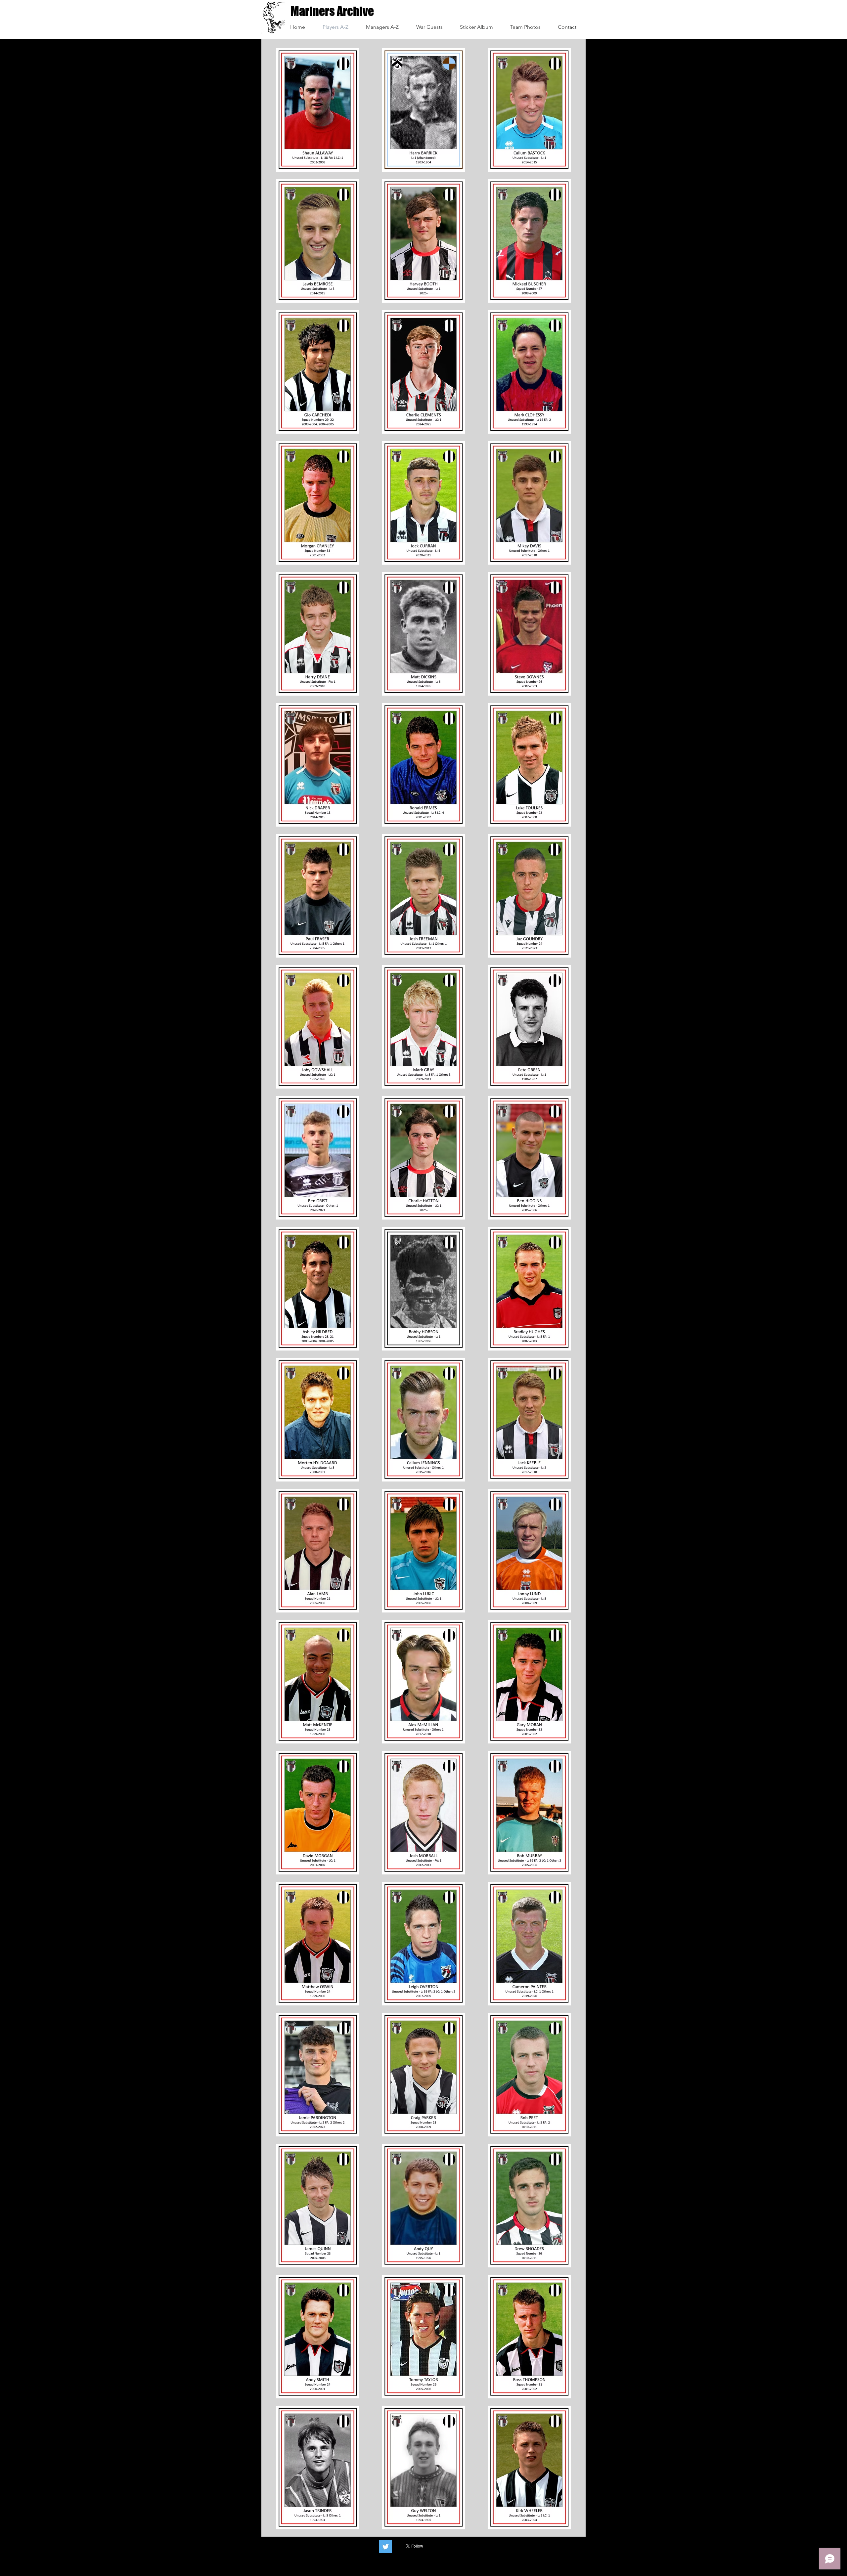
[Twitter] (386, 2547)
